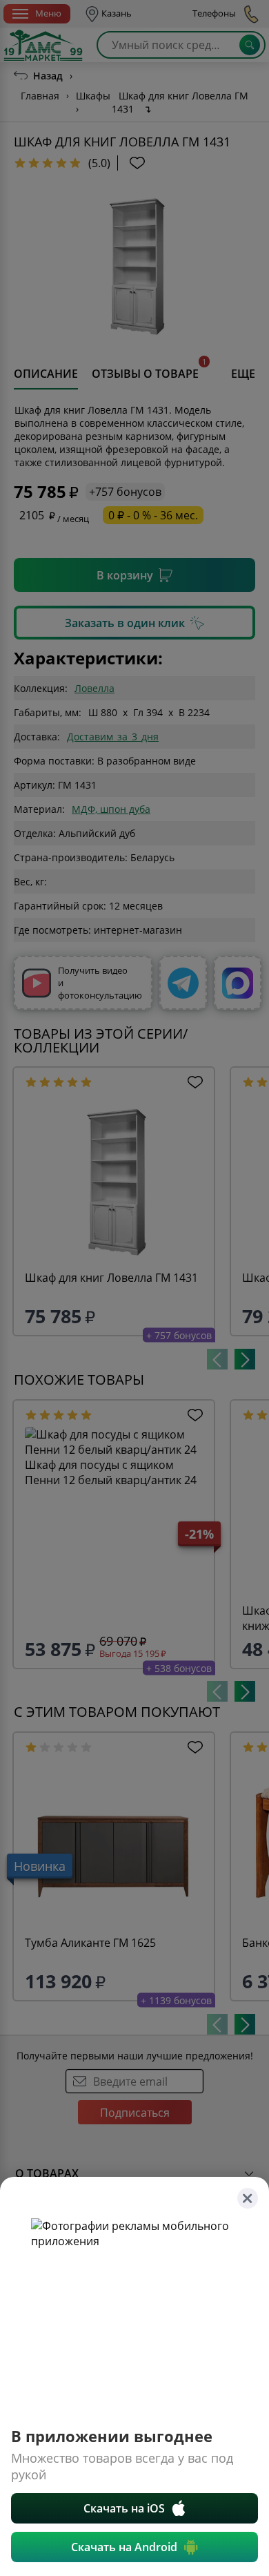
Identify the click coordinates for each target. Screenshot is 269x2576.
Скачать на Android (124, 2547)
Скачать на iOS (124, 2508)
